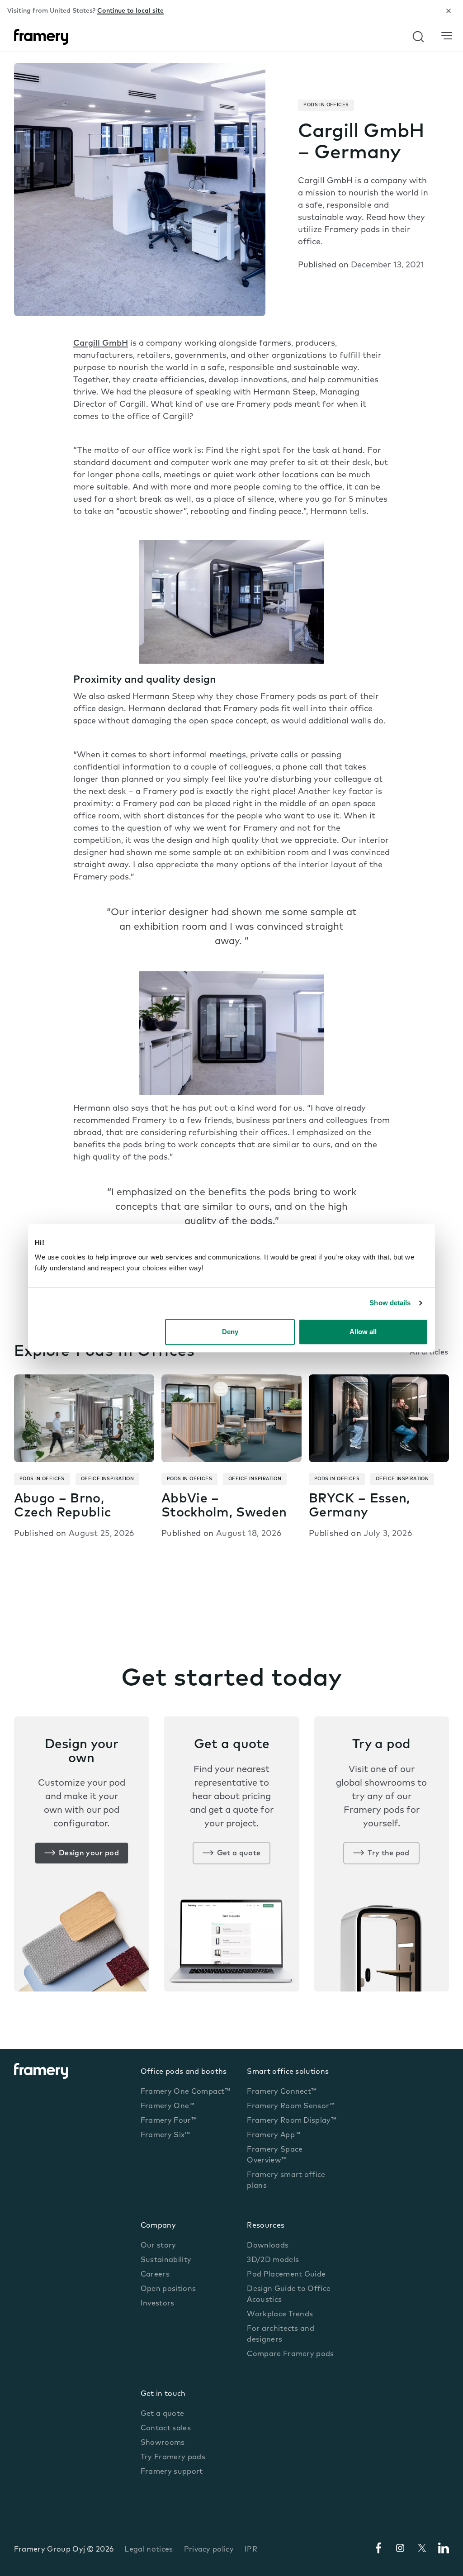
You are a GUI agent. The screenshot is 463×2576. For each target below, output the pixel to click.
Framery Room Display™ (292, 2121)
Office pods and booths (184, 2072)
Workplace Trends (280, 2315)
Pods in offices (326, 105)
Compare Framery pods (290, 2354)
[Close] (449, 11)
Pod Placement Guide (286, 2275)
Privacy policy (209, 2550)
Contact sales (166, 2429)
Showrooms (163, 2443)
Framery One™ (168, 2106)
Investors (158, 2304)
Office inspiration (107, 1479)
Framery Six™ (165, 2135)
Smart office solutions (288, 2072)
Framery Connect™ (282, 2092)
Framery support (172, 2472)
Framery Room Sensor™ (291, 2106)
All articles (429, 1353)
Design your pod (89, 1854)
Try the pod (389, 1854)
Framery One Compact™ (185, 2092)
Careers (155, 2275)
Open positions (168, 2289)
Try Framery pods (173, 2457)
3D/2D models (273, 2260)
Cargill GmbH (101, 344)
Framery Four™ (169, 2121)
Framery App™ (274, 2135)
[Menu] (447, 36)
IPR (251, 2550)
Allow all (363, 1332)
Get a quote (239, 1854)
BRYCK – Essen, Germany (359, 1506)
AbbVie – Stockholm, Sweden (224, 1506)
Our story (158, 2246)
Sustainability (166, 2260)
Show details (390, 1303)
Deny (230, 1332)
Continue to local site (130, 11)
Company (158, 2226)
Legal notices (149, 2550)
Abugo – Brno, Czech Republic (62, 1506)
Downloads (268, 2246)
